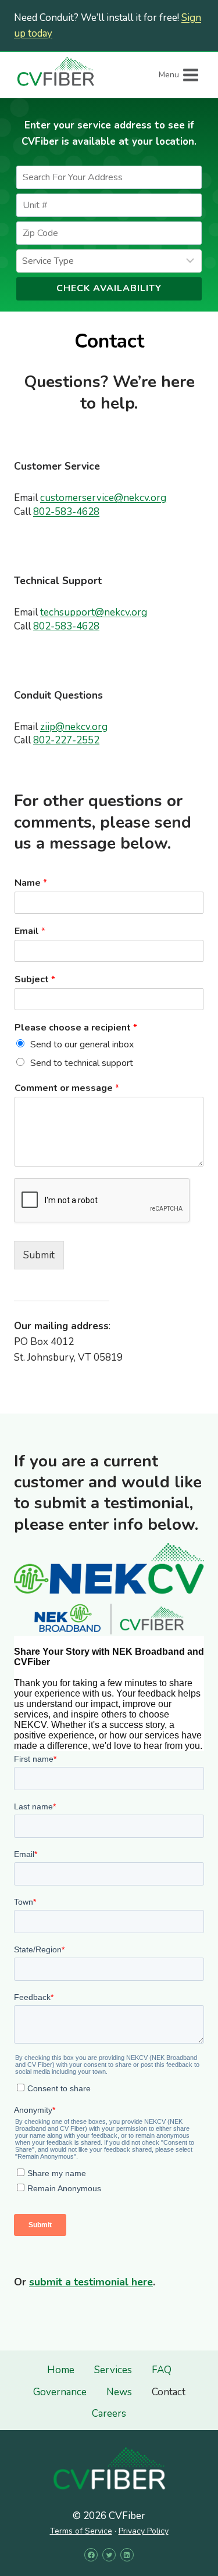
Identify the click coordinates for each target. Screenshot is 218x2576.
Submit (39, 1255)
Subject (35, 980)
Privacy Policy (144, 2531)
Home (61, 2370)
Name (31, 883)
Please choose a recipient (76, 1028)
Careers (109, 2414)
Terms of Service (81, 2531)
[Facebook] (91, 2555)
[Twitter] (109, 2555)
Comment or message (67, 1088)
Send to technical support (82, 1063)
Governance (60, 2392)
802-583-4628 (66, 512)
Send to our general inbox (82, 1044)
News (119, 2392)
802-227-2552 (66, 740)
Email (30, 931)
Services (113, 2370)
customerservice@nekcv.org (103, 498)
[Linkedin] (127, 2555)
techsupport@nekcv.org (94, 612)
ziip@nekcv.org (74, 727)
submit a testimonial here (91, 2282)
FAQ (162, 2370)
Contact (169, 2392)
